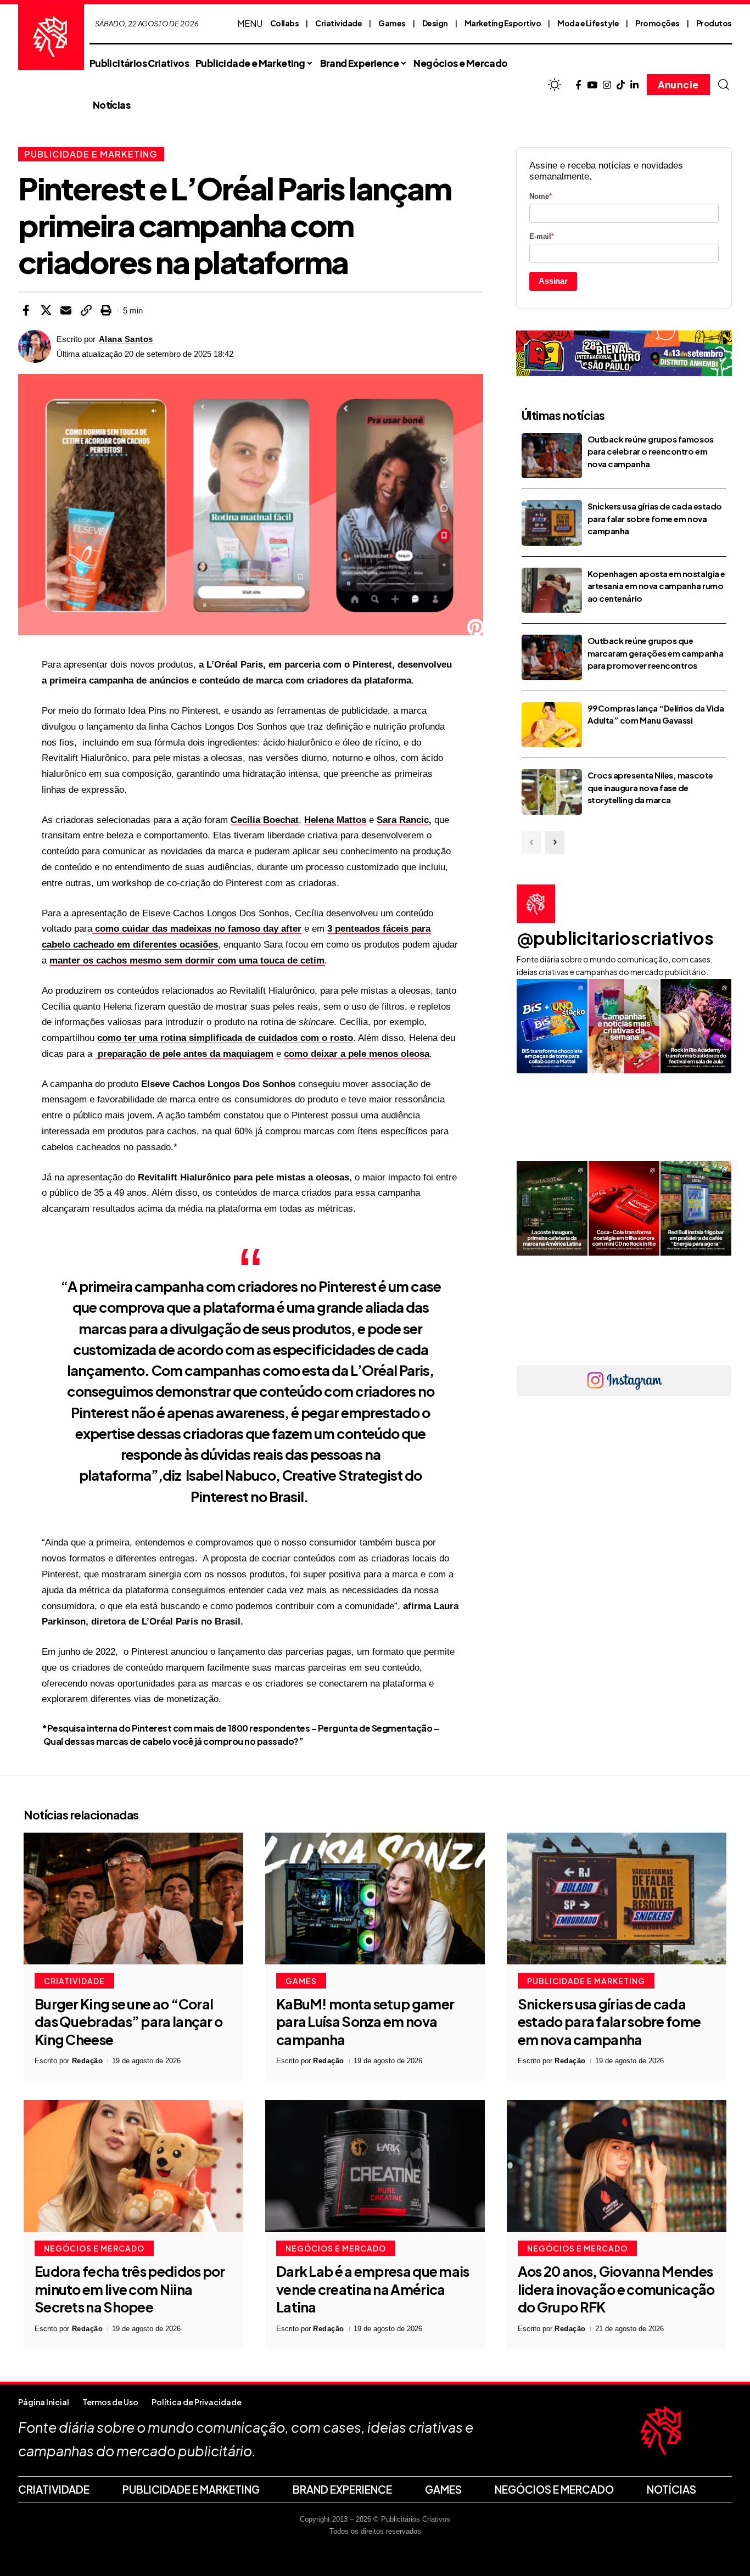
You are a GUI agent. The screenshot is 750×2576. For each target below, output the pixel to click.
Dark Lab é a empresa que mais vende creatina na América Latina (373, 2289)
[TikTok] (621, 85)
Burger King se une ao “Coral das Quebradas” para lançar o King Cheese (128, 2022)
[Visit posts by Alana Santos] (35, 346)
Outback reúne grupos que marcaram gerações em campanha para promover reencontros (655, 653)
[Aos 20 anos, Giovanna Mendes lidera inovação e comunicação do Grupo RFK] (617, 2166)
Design (435, 23)
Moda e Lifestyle (588, 23)
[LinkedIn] (634, 85)
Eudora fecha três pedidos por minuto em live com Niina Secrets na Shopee (130, 2289)
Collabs (285, 23)
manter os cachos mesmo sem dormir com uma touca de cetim (187, 961)
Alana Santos (126, 339)
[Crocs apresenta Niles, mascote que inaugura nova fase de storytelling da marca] (552, 792)
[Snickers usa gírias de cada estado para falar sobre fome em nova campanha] (552, 523)
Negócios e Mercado (94, 2248)
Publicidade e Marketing (91, 154)
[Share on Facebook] (26, 310)
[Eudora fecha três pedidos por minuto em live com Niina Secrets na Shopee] (133, 2166)
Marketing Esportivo (503, 23)
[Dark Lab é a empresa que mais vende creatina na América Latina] (375, 2166)
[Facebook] (578, 85)
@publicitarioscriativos (615, 938)
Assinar (553, 281)
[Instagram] (607, 85)
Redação (88, 2061)
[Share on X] (46, 310)
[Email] (66, 310)
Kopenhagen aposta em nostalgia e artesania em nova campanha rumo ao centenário (656, 586)
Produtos (714, 23)
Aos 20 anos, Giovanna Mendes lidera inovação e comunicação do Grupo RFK (616, 2289)
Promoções (657, 23)
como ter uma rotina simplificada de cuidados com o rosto (225, 1038)
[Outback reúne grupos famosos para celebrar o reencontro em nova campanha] (552, 456)
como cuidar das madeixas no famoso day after (197, 929)
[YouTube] (592, 85)
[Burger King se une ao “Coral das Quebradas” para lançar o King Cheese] (133, 1899)
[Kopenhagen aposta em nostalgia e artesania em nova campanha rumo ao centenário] (552, 590)
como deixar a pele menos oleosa (357, 1054)
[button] (724, 85)
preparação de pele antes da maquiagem (184, 1054)
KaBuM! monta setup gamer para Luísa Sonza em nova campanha (365, 2022)
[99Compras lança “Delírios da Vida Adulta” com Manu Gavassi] (552, 725)
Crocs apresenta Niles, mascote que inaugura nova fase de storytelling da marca (650, 787)
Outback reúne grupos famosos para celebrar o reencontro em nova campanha (651, 451)
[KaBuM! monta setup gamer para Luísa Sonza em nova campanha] (375, 1899)
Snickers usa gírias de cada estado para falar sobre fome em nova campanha (655, 518)
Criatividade (338, 23)
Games (392, 23)
